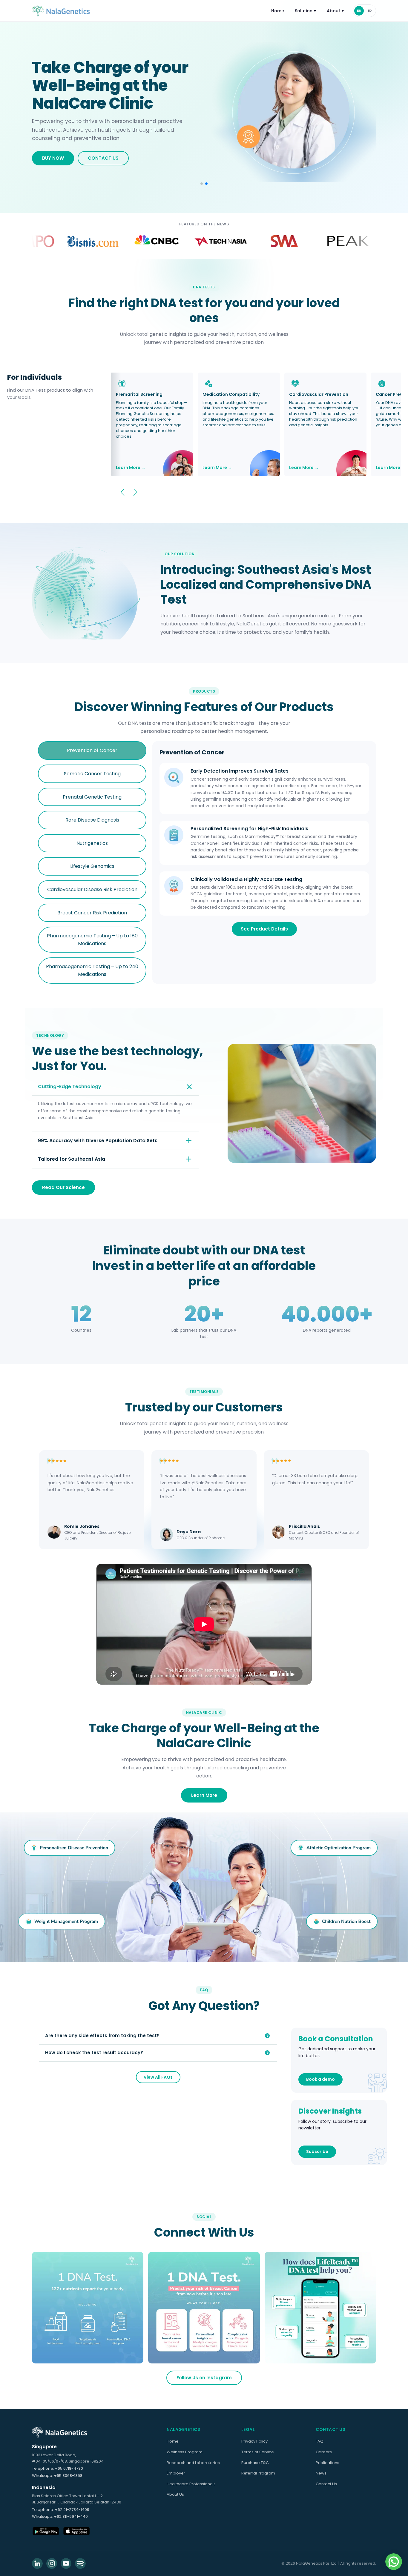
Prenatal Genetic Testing (92, 797)
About (335, 11)
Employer (176, 2473)
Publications (328, 2463)
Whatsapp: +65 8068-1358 (57, 2476)
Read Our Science (63, 1187)
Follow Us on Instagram (204, 2378)
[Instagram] (52, 2563)
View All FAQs (158, 2077)
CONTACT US (103, 154)
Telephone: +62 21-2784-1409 (61, 2510)
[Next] (135, 492)
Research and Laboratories (193, 2463)
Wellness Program (185, 2452)
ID (370, 10)
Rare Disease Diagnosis (92, 820)
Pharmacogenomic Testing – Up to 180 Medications (92, 940)
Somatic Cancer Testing (92, 774)
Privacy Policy (254, 2441)
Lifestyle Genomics (92, 866)
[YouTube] (66, 2563)
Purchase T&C (255, 2463)
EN (359, 10)
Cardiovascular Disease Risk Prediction (92, 889)
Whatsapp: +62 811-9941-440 (60, 2516)
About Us (175, 2494)
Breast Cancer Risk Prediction (92, 913)
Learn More (204, 1795)
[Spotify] (80, 2563)
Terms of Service (258, 2452)
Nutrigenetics (92, 843)
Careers (324, 2452)
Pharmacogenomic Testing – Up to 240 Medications (92, 970)
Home (278, 11)
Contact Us (326, 2484)
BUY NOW (53, 154)
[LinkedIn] (37, 2563)
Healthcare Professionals (191, 2484)
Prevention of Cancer (92, 750)
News (321, 2473)
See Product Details (264, 929)
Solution (305, 11)
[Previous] (122, 492)
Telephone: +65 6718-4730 (57, 2468)
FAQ (320, 2441)
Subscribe (317, 2151)
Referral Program (258, 2473)
